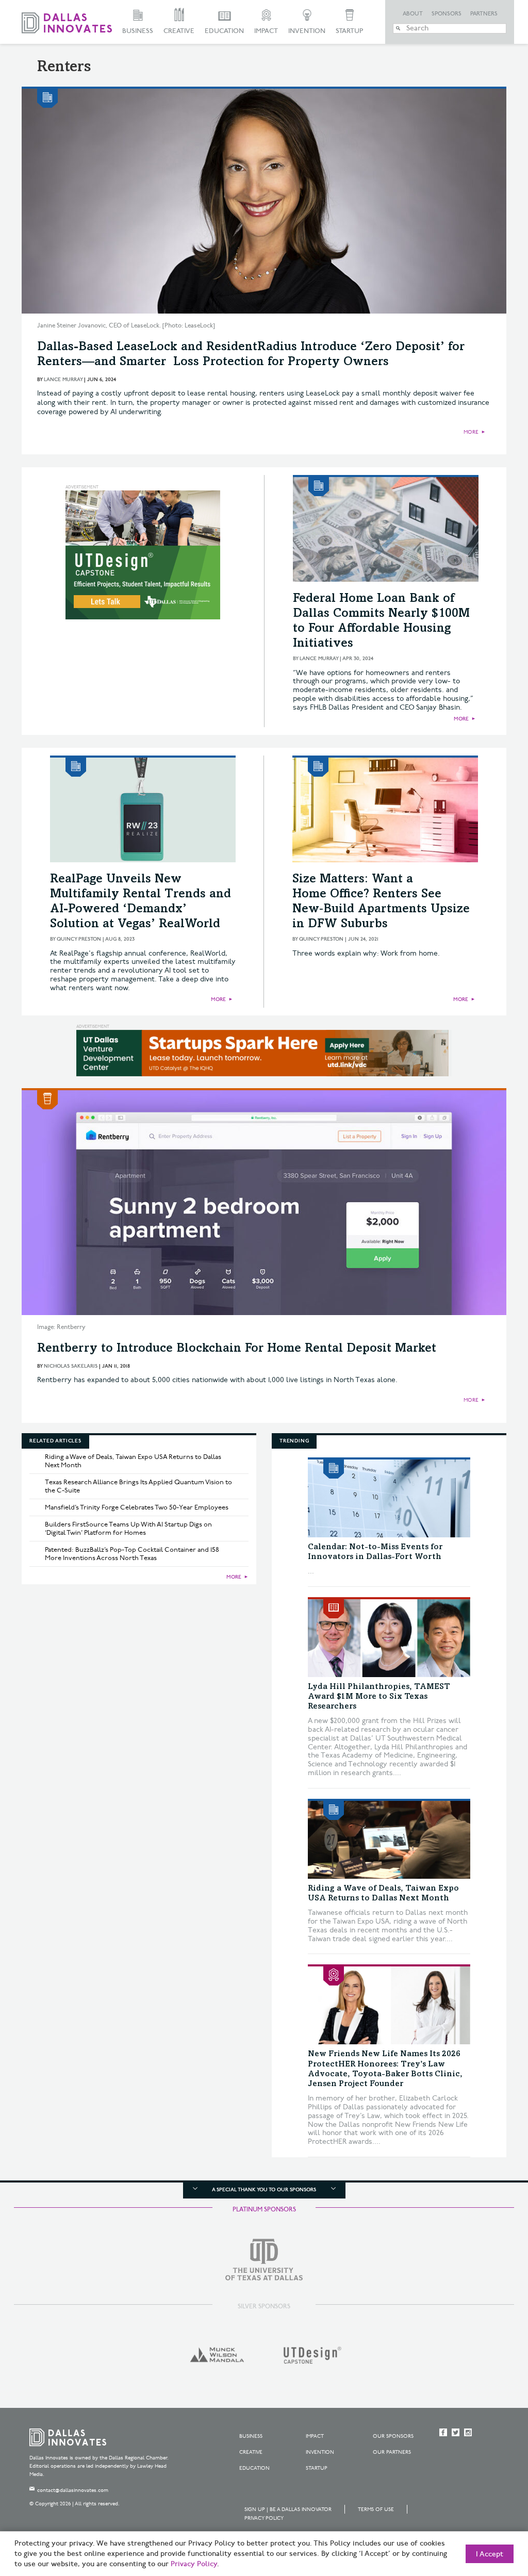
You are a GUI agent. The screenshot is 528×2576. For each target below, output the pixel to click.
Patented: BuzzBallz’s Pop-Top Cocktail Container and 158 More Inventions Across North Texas (132, 1554)
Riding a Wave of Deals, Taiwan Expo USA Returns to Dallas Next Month (133, 1461)
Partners (484, 14)
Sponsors (447, 14)
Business (138, 31)
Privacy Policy (264, 2518)
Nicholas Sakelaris (71, 1366)
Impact (266, 31)
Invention (307, 31)
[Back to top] (488, 2511)
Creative (179, 31)
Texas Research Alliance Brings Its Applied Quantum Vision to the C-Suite (138, 1486)
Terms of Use (376, 2509)
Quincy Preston (79, 939)
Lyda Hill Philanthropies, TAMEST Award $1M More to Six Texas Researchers (379, 1697)
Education (224, 31)
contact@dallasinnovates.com (73, 2490)
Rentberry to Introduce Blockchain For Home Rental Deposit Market (237, 1349)
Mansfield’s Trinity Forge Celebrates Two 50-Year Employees (137, 1507)
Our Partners (392, 2452)
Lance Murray (63, 380)
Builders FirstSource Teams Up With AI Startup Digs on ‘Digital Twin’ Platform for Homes (128, 1529)
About (413, 14)
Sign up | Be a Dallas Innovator (288, 2509)
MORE (471, 432)
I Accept (490, 2554)
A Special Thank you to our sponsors (264, 2190)
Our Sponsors (393, 2436)
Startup (349, 31)
